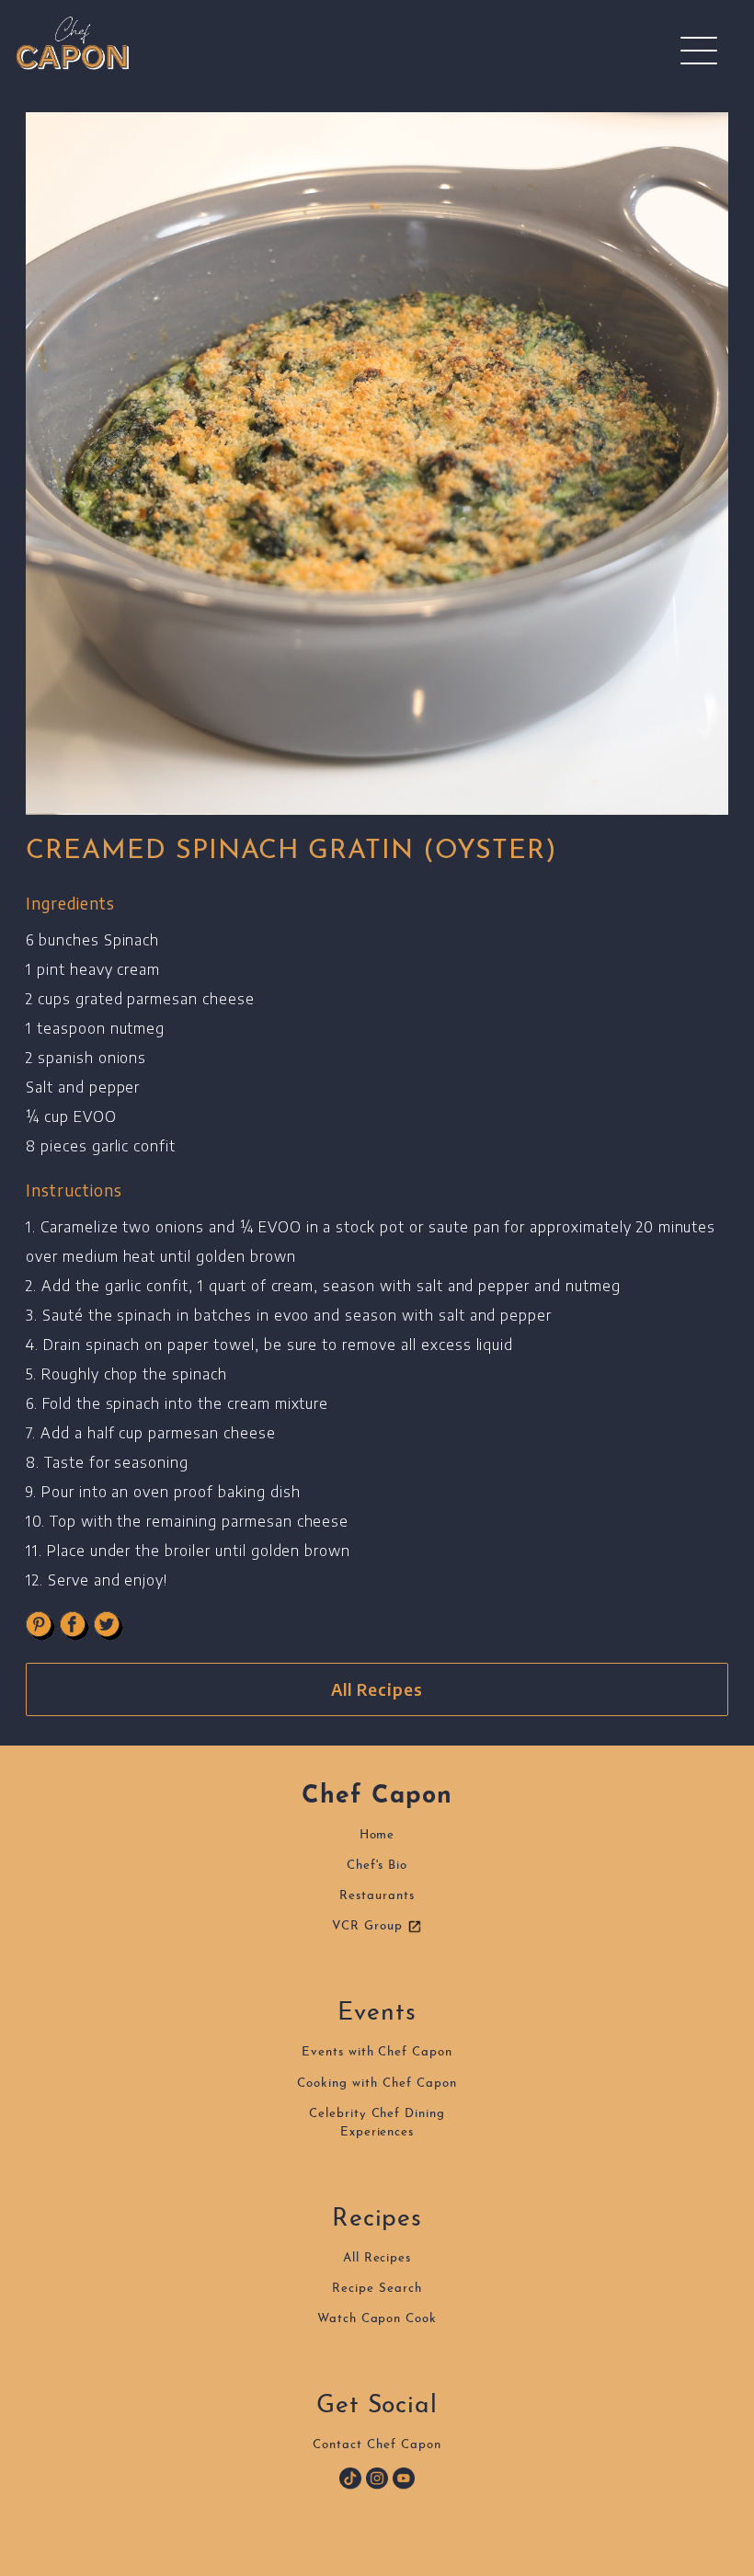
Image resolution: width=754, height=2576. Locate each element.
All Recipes (377, 1689)
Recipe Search (377, 2289)
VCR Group (370, 1926)
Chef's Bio (377, 1866)
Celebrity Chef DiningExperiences (377, 2123)
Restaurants (377, 1896)
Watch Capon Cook (377, 2319)
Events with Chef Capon (377, 2052)
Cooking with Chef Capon (377, 2084)
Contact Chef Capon (377, 2445)
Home (377, 1835)
